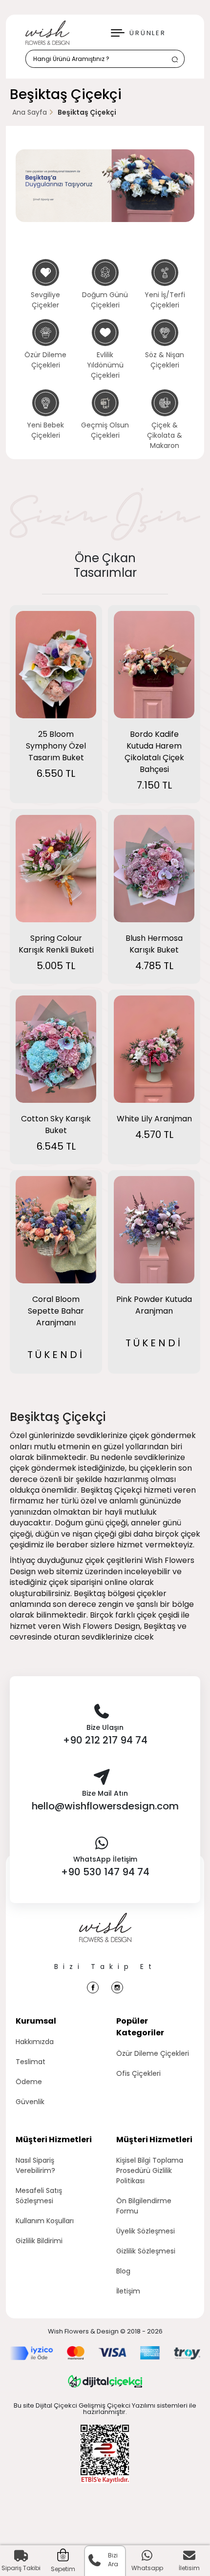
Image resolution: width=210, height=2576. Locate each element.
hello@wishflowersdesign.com (105, 1806)
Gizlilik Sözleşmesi (146, 2251)
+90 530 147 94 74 (105, 1872)
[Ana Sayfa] (105, 1937)
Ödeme (29, 2082)
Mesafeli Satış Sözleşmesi (39, 2196)
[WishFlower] (47, 33)
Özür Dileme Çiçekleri (153, 2053)
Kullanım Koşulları (45, 2221)
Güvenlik (30, 2102)
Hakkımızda (35, 2042)
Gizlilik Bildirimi (39, 2241)
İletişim (128, 2291)
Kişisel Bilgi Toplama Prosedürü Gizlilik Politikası (150, 2170)
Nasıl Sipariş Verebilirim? (35, 2165)
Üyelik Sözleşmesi (146, 2231)
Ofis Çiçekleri (138, 2073)
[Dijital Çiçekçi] (105, 2381)
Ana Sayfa (30, 112)
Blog (123, 2271)
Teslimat (31, 2062)
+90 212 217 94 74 (105, 1740)
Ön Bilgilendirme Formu (144, 2206)
